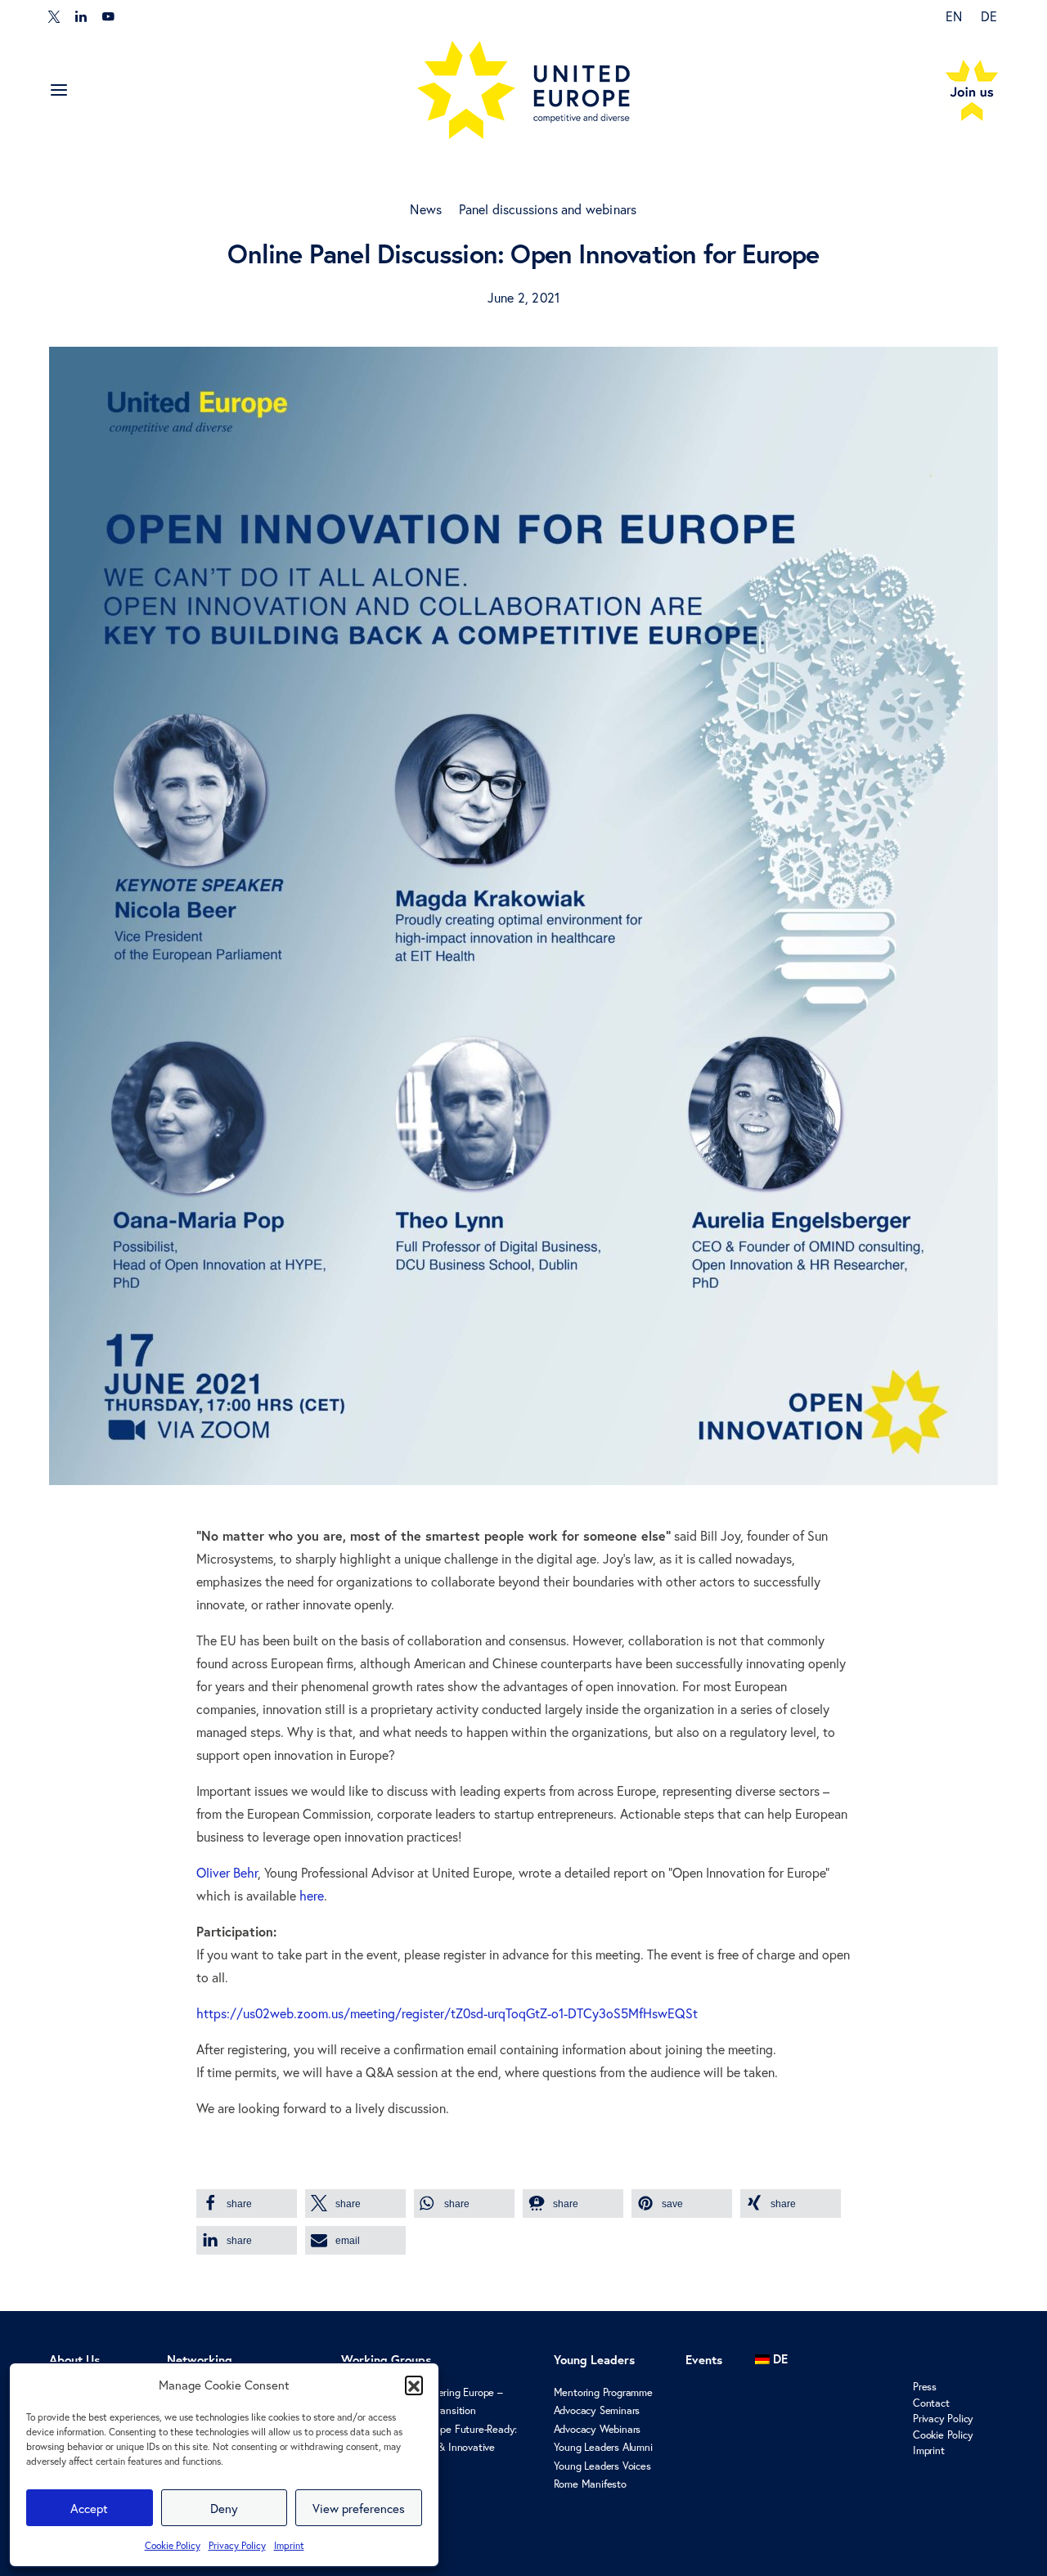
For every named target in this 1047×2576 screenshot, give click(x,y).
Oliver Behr (227, 1872)
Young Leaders (594, 2360)
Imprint (289, 2545)
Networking (200, 2360)
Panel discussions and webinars (548, 209)
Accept (89, 2508)
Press (925, 2387)
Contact (931, 2403)
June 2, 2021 (523, 297)
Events (704, 2360)
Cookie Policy (173, 2545)
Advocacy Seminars (597, 2410)
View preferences (359, 2508)
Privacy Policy (237, 2545)
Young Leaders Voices (602, 2466)
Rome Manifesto (590, 2484)
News (426, 209)
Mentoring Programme (603, 2392)
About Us (74, 2360)
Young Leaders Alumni (603, 2447)
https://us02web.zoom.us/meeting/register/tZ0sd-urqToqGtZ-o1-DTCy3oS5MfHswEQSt (447, 2013)
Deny (224, 2508)
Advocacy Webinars (598, 2429)
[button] (414, 2385)
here (312, 1895)
